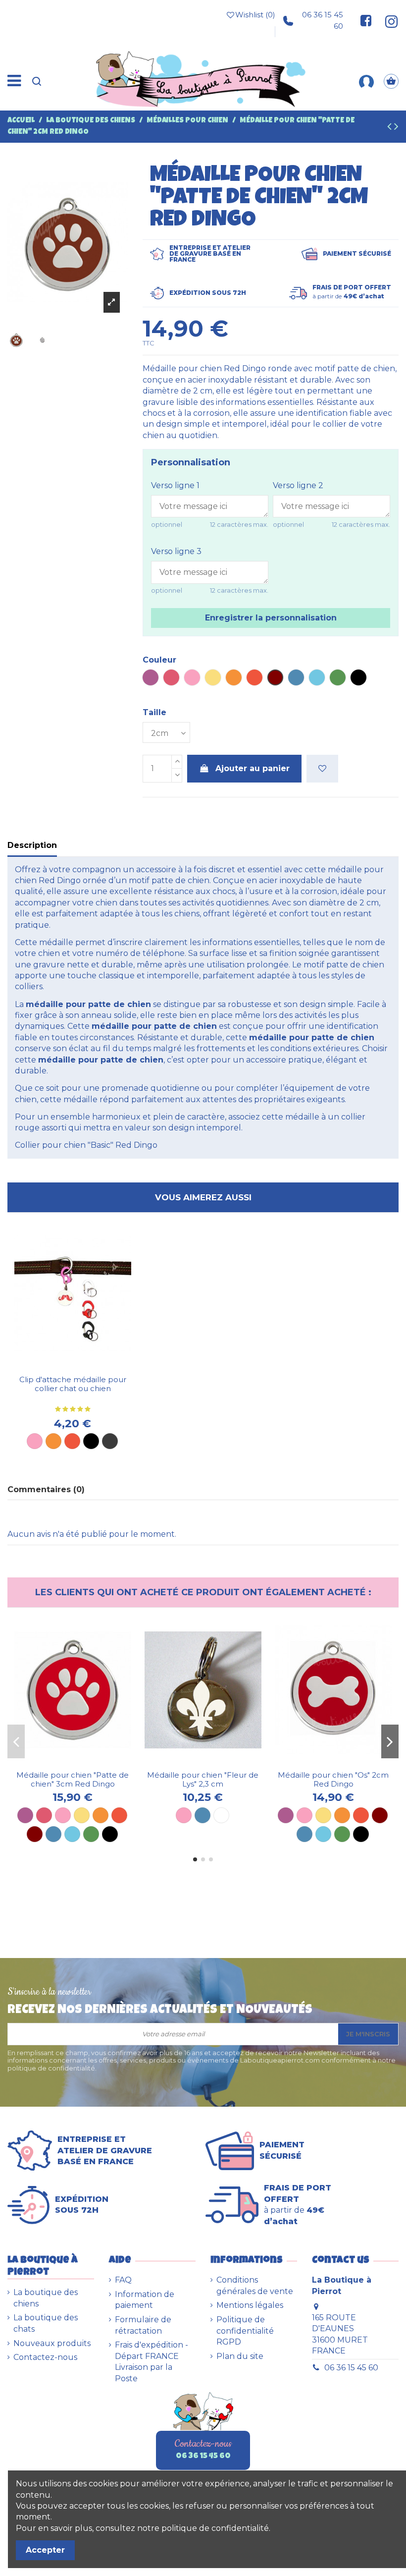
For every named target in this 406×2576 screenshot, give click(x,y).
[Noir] (91, 1441)
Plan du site (240, 2356)
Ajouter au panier (253, 768)
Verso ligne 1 (175, 485)
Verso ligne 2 (298, 485)
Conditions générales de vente (255, 2285)
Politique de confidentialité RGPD (245, 2331)
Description (32, 845)
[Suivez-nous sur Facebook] (366, 21)
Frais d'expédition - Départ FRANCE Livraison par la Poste (152, 2361)
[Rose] (35, 1441)
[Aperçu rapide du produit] (81, 1366)
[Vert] (91, 1834)
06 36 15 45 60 (323, 20)
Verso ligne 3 (176, 551)
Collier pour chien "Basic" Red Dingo (86, 1145)
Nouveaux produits (52, 2343)
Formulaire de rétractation (143, 2325)
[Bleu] (53, 1834)
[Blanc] (221, 1815)
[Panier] (391, 81)
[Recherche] (37, 81)
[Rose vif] (44, 1815)
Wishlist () (255, 15)
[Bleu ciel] (72, 1834)
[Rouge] (72, 1441)
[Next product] (396, 128)
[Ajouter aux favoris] (322, 769)
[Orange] (53, 1441)
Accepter (45, 2550)
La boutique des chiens (46, 2298)
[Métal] (110, 1441)
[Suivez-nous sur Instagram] (388, 21)
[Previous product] (391, 128)
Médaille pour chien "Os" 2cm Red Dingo (333, 1779)
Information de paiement (145, 2300)
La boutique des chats (46, 2323)
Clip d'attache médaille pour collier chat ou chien (73, 1384)
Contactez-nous (45, 2357)
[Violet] (25, 1815)
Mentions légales (250, 2305)
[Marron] (35, 1834)
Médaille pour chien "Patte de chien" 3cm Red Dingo (73, 1779)
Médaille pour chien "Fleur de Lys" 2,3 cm (203, 1779)
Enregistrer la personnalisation (271, 618)
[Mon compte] (366, 81)
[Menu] (14, 81)
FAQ (123, 2280)
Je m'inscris (368, 2034)
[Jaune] (82, 1815)
